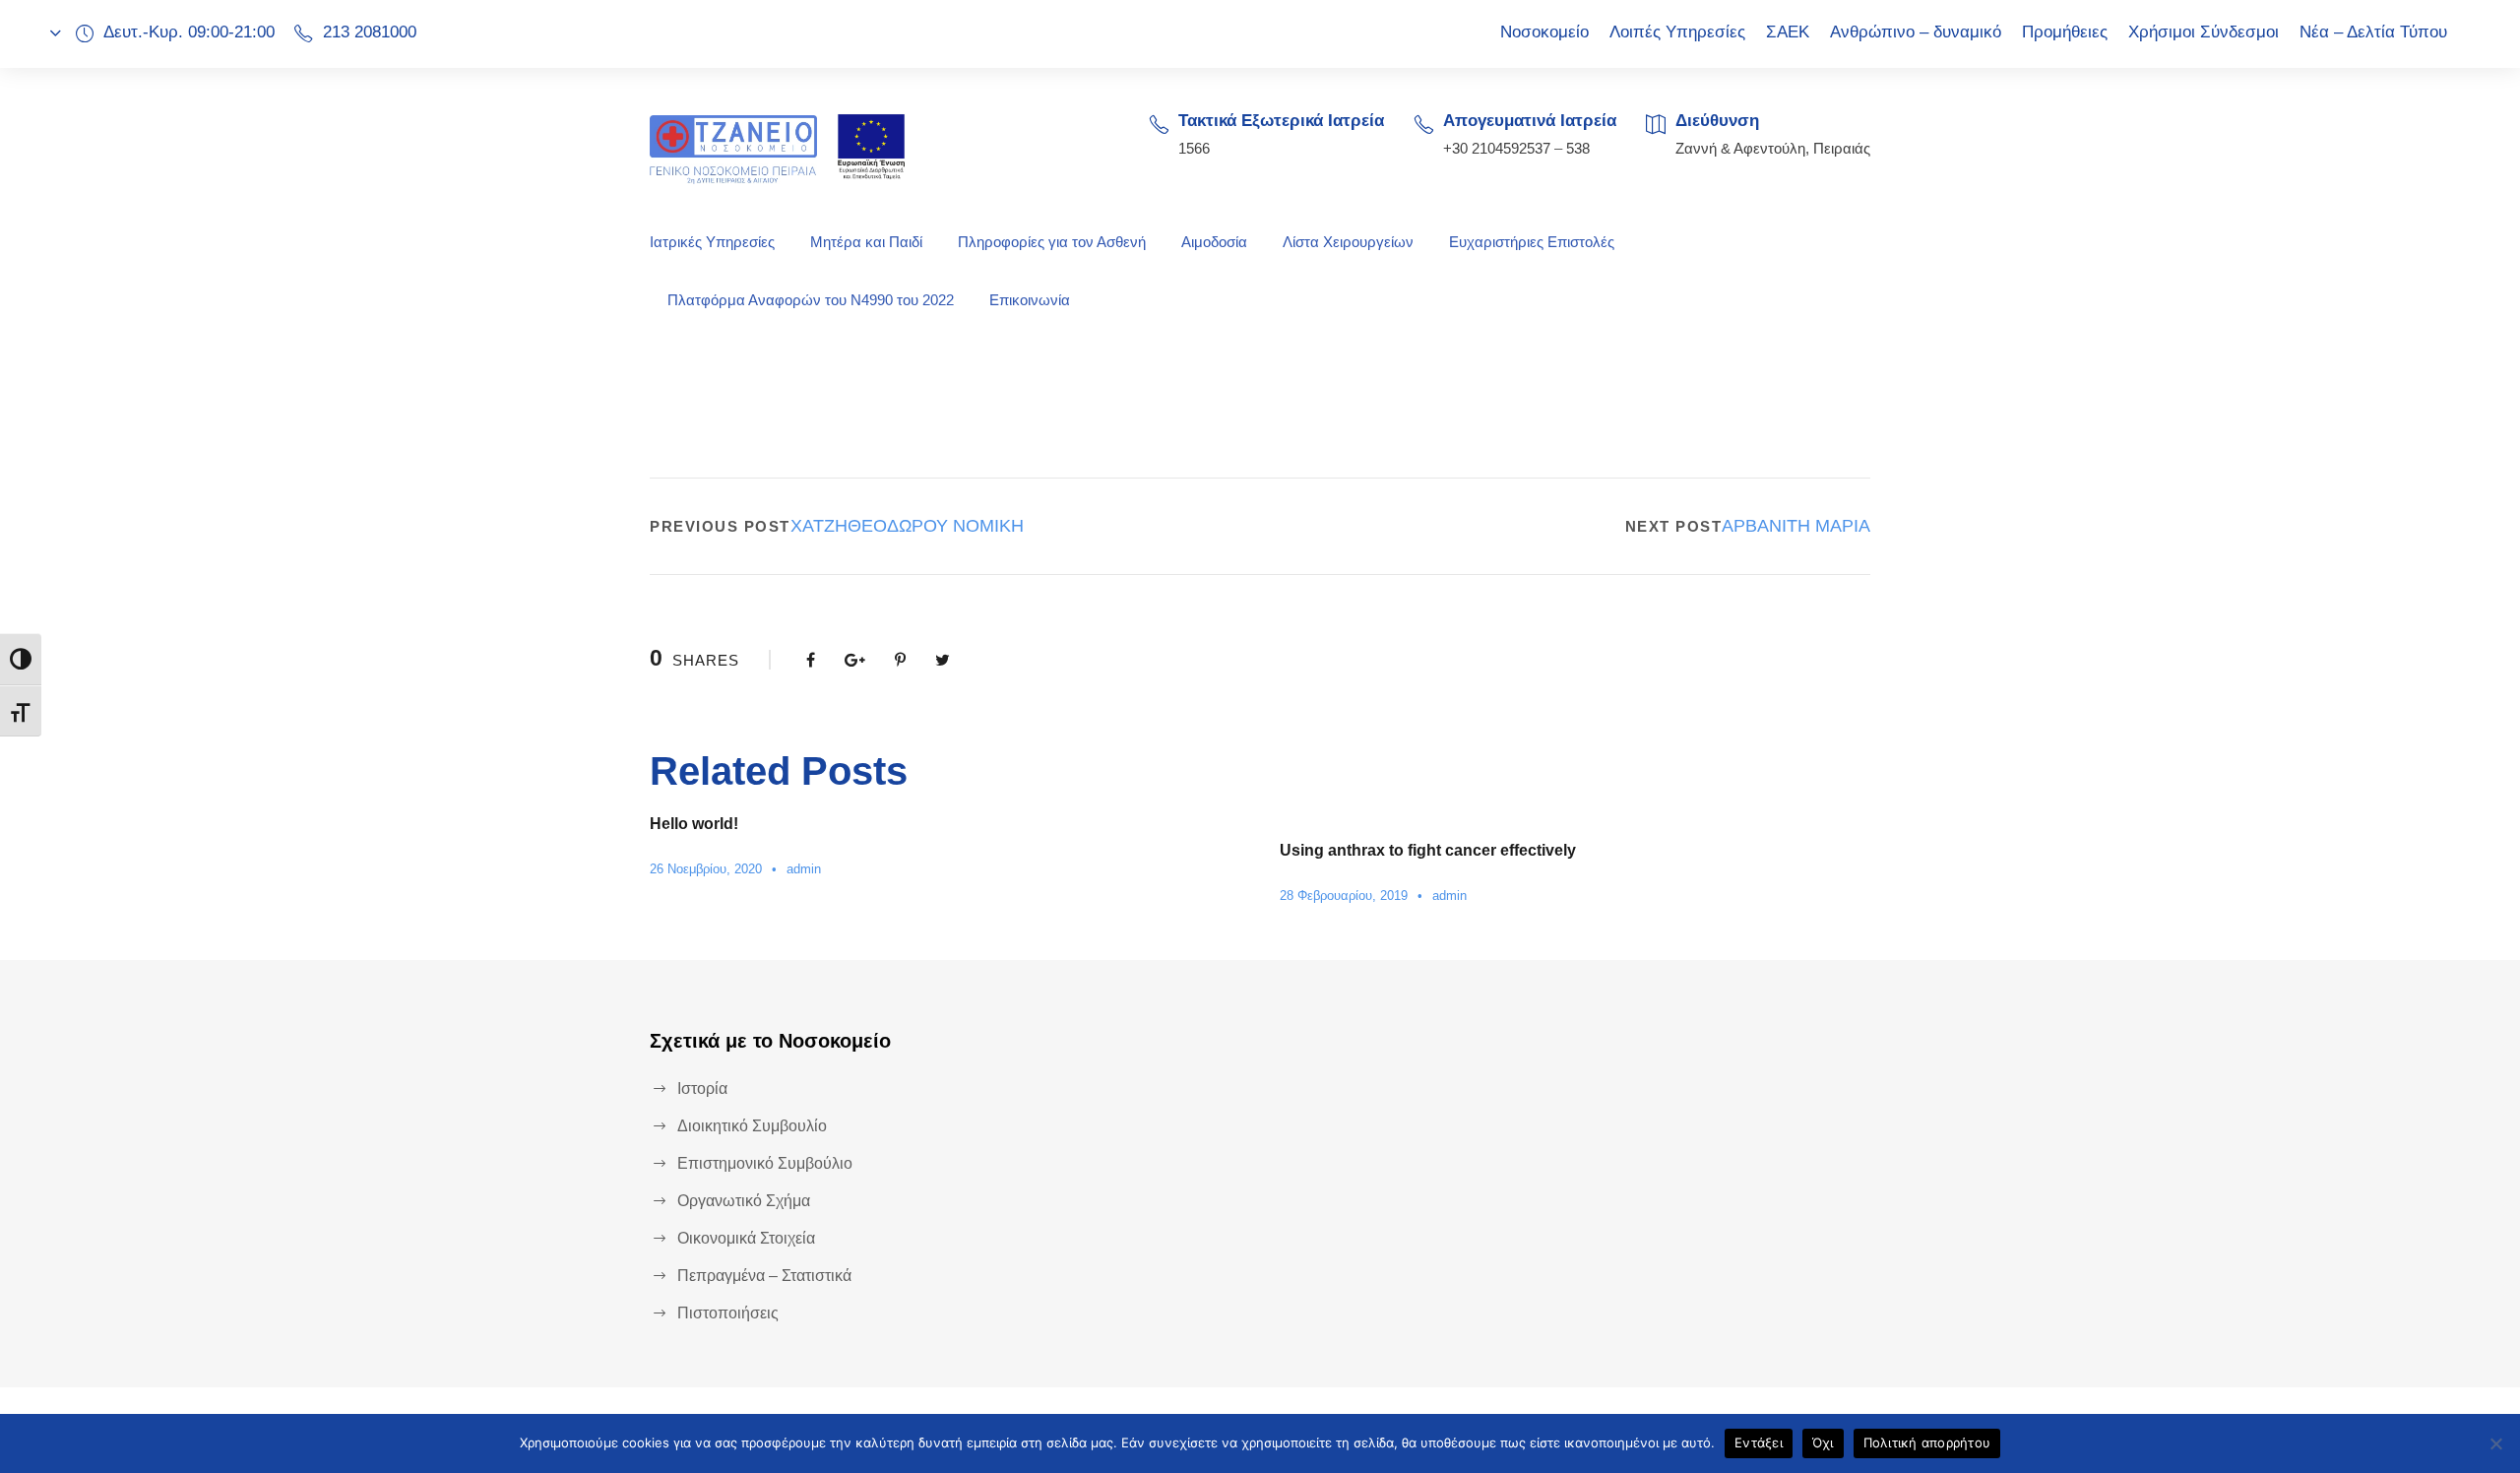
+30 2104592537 (1497, 148)
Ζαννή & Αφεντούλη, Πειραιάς (1773, 148)
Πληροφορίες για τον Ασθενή (1052, 242)
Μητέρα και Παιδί (866, 242)
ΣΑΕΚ (1788, 32)
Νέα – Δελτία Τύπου (2373, 32)
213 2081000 (370, 32)
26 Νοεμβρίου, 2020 (706, 869)
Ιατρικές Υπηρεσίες (712, 242)
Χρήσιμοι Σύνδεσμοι (2204, 32)
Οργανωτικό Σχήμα (744, 1201)
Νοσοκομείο (1544, 32)
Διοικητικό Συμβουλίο (752, 1126)
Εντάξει (1759, 1442)
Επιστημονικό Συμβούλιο (765, 1163)
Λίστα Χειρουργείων (1348, 242)
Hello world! (694, 824)
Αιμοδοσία (1214, 242)
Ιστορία (702, 1089)
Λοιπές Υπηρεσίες (1677, 32)
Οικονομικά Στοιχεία (746, 1238)
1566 (1194, 148)
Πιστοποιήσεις (728, 1313)
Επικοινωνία (1030, 300)
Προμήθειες (2065, 32)
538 (1578, 148)
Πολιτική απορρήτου (1927, 1442)
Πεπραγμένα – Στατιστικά (764, 1276)
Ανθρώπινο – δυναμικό (1916, 32)
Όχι (1823, 1442)
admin (804, 869)
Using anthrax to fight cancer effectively (1428, 850)
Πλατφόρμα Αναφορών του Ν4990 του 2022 (811, 300)
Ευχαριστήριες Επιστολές (1532, 242)
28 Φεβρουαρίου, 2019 (1344, 896)
